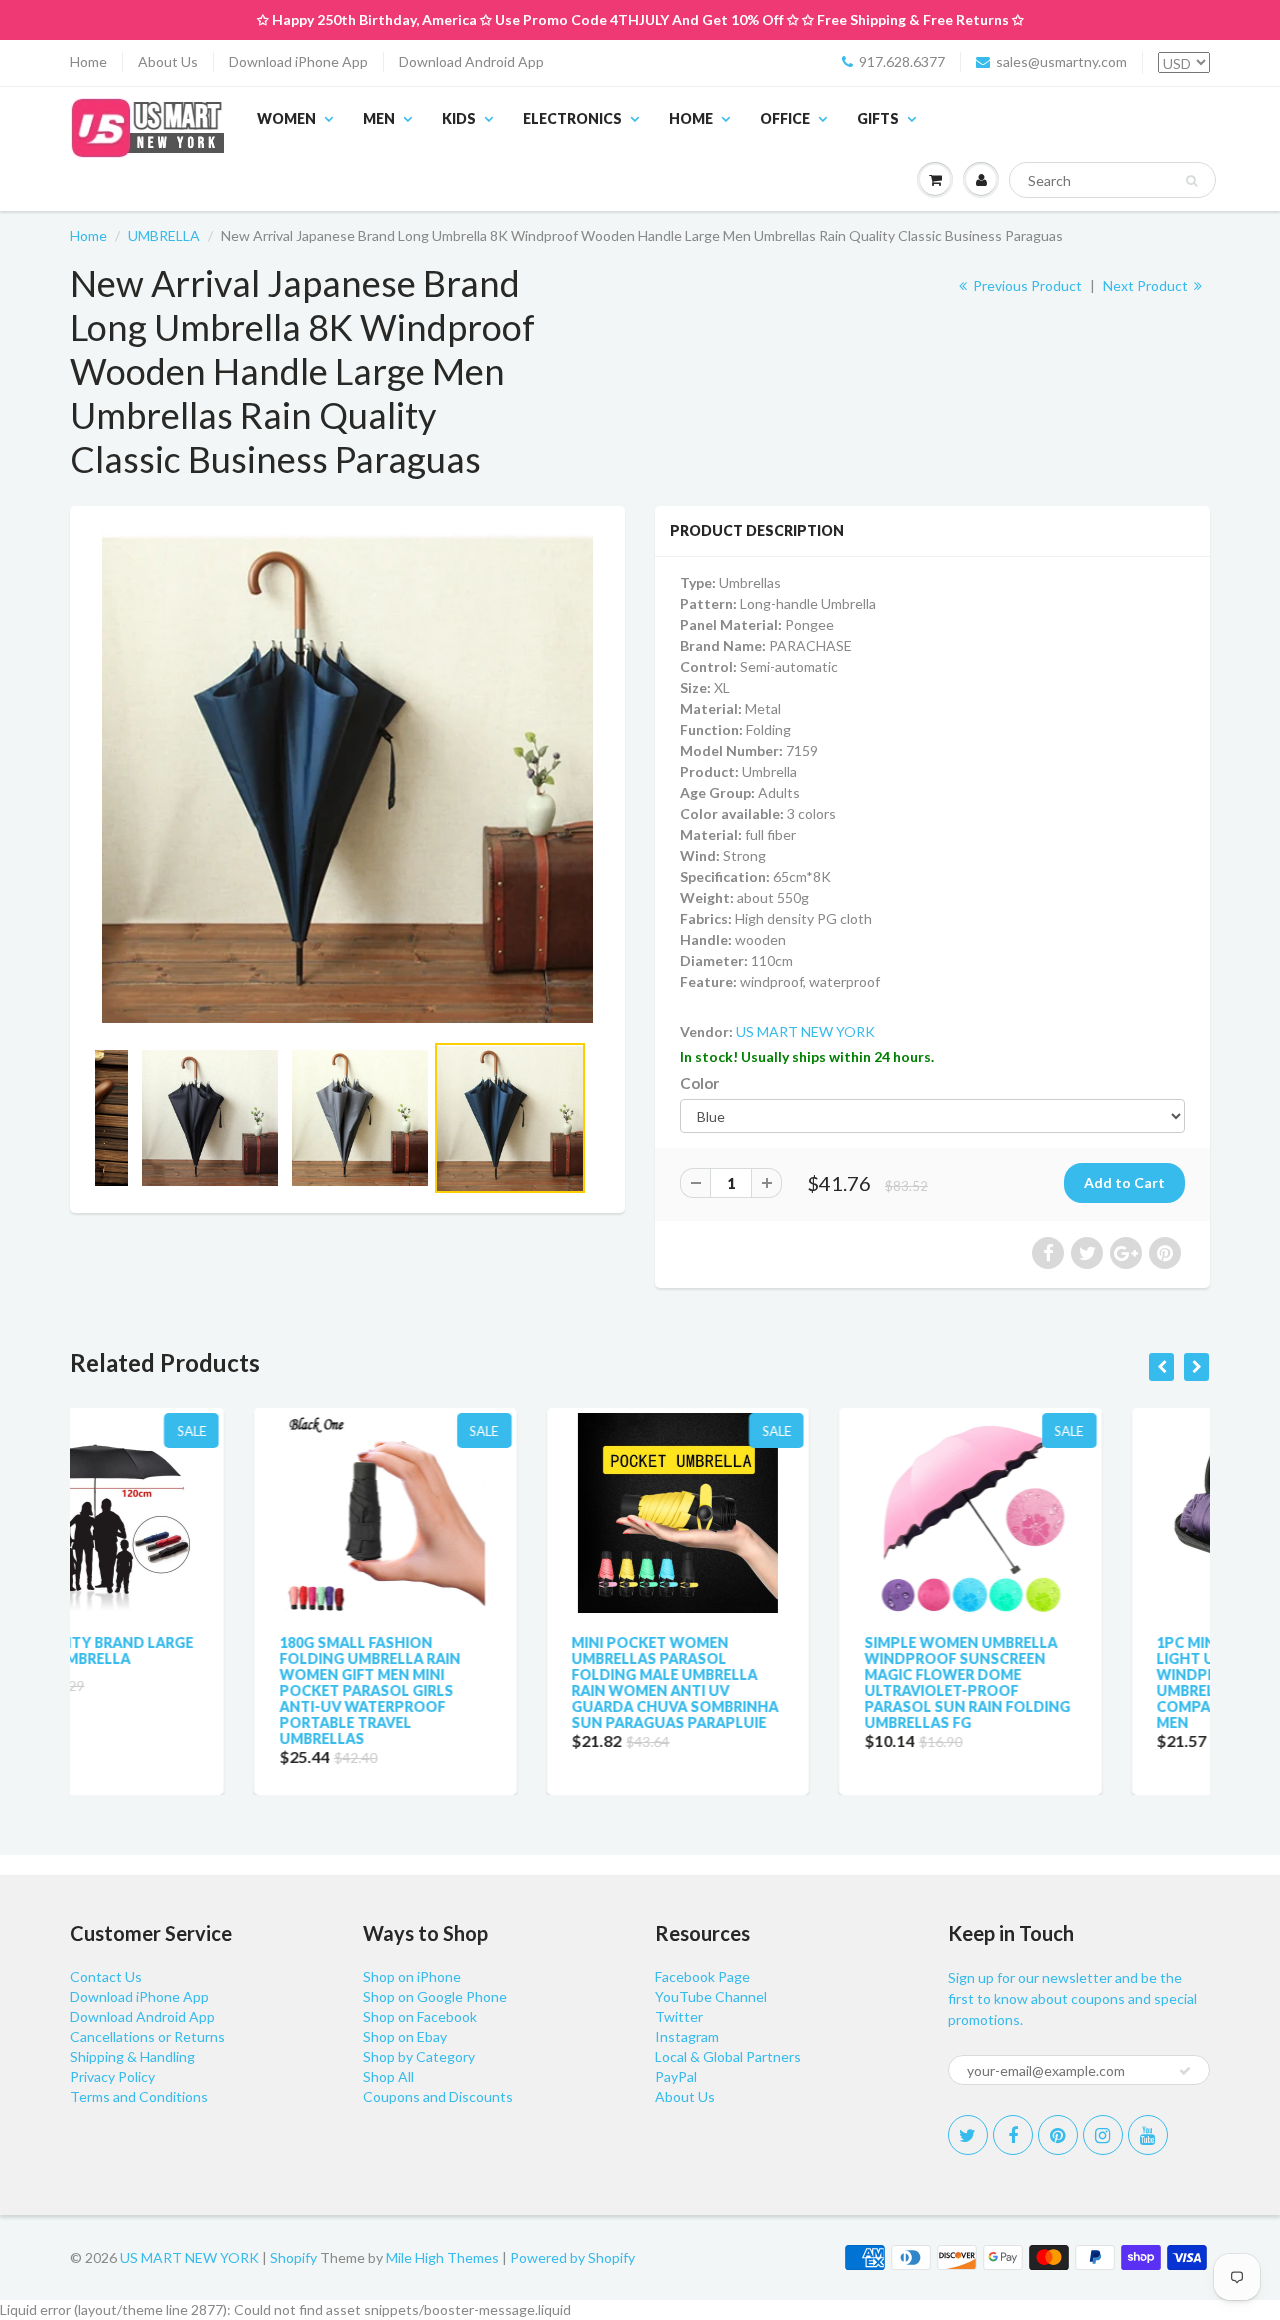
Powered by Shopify (572, 2257)
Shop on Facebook (420, 2016)
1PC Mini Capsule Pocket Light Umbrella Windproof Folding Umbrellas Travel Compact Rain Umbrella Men (1070, 1682)
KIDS (459, 118)
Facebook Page (702, 1976)
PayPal (676, 2076)
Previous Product (1026, 285)
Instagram (687, 2036)
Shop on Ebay (405, 2036)
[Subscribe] (1185, 2071)
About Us (168, 61)
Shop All (388, 2076)
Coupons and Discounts (438, 2096)
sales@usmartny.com (1061, 61)
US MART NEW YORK (805, 1031)
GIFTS (878, 118)
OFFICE (785, 118)
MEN (379, 118)
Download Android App (471, 61)
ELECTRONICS (572, 118)
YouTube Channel (711, 1996)
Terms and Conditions (139, 2096)
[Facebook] (1013, 2135)
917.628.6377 (902, 61)
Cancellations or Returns (147, 2036)
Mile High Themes (442, 2257)
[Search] (1191, 181)
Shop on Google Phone (435, 1996)
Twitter (679, 2016)
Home (88, 61)
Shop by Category (419, 2056)
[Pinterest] (1058, 2135)
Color (699, 1083)
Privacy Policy (112, 2076)
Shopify (293, 2257)
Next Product (1147, 285)
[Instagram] (1103, 2135)
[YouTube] (1148, 2135)
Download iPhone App (298, 61)
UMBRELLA (164, 235)
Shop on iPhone (412, 1976)
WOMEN (286, 118)
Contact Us (106, 1976)
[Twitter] (968, 2135)
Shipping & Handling (132, 2056)
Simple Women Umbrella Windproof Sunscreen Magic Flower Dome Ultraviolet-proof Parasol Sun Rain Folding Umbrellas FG (783, 1682)
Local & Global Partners (728, 2056)
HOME (691, 118)
